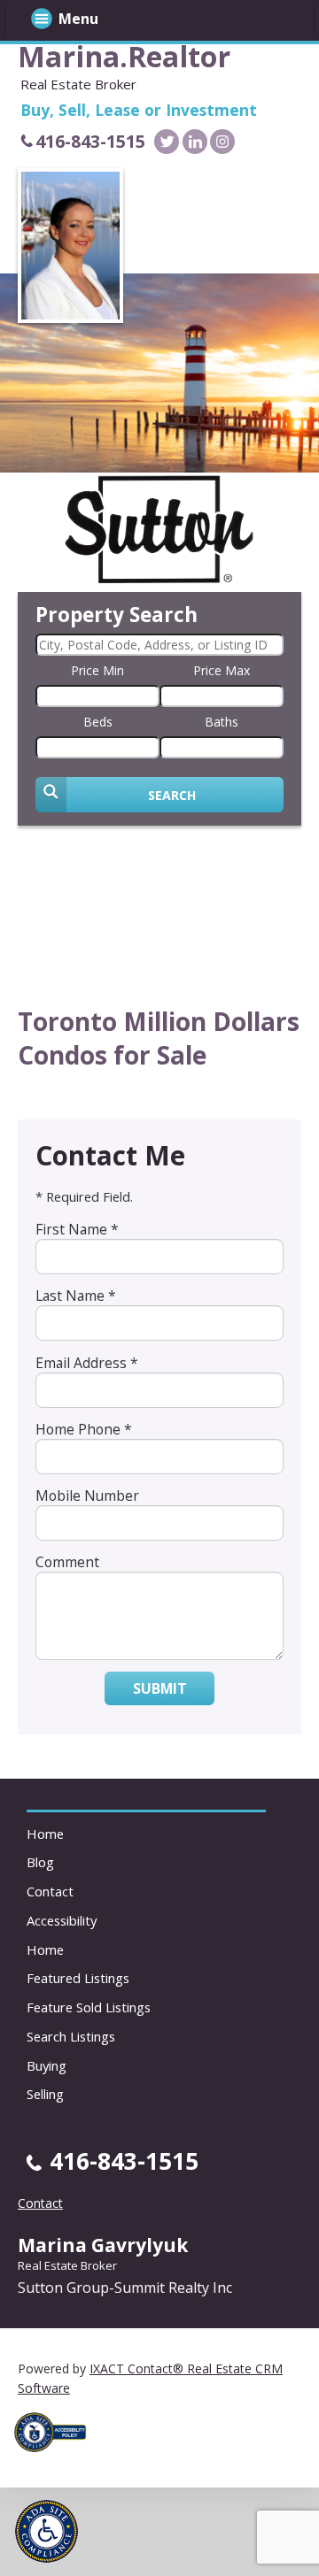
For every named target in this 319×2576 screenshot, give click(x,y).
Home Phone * (84, 1429)
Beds (98, 722)
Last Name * (76, 1296)
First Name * (77, 1229)
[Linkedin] (195, 142)
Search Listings (71, 2036)
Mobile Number (87, 1496)
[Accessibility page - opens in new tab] (57, 2457)
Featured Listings (78, 1978)
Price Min (97, 670)
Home (45, 1834)
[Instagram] (222, 142)
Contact (50, 1891)
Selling (45, 2094)
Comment (67, 1562)
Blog (40, 1862)
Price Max (222, 670)
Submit (160, 1688)
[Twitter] (167, 142)
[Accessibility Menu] (47, 2531)
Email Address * (87, 1363)
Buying (47, 2065)
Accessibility (62, 1920)
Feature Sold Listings (89, 2007)
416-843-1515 (90, 141)
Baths (222, 722)
